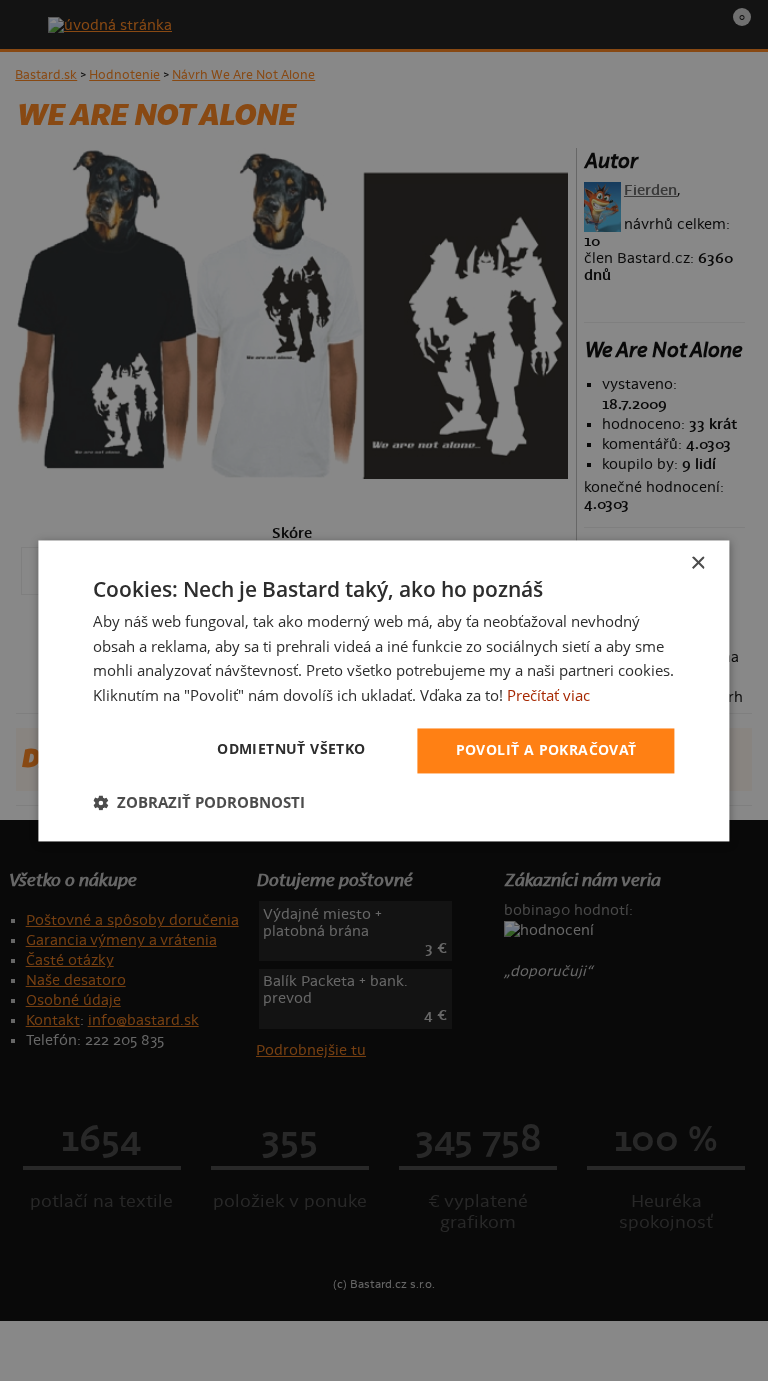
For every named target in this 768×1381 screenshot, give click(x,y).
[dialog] (383, 690)
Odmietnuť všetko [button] (291, 748)
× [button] (697, 563)
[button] (199, 802)
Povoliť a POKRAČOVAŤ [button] (546, 749)
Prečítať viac (548, 696)
